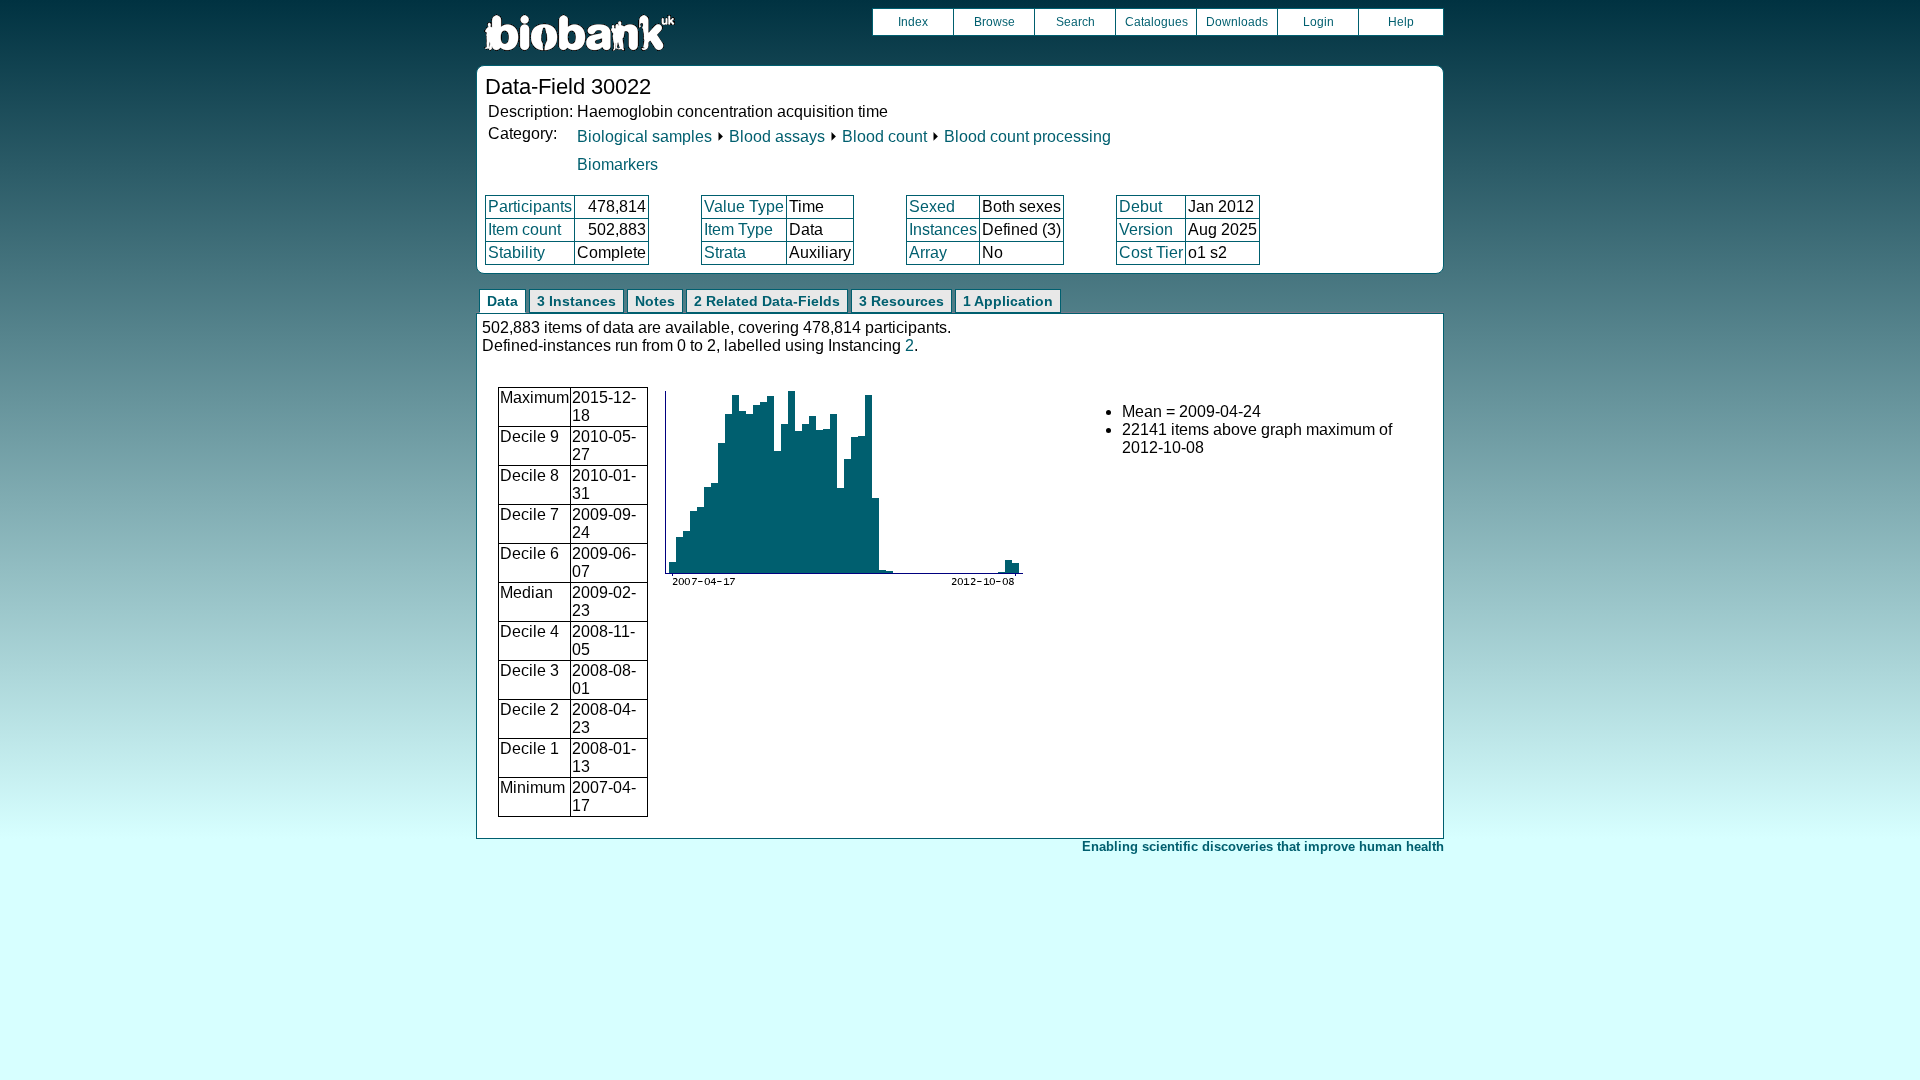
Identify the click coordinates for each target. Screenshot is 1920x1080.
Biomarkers (617, 164)
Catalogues (1156, 22)
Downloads (1237, 22)
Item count (524, 229)
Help (1401, 22)
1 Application (1008, 301)
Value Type (744, 206)
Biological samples (644, 136)
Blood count (884, 136)
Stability (516, 252)
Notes (655, 301)
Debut (1140, 206)
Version (1146, 229)
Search (1075, 22)
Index (913, 22)
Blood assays (777, 136)
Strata (725, 252)
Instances (943, 229)
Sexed (932, 206)
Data (502, 301)
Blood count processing (1027, 136)
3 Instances (576, 301)
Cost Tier (1151, 252)
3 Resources (901, 301)
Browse (994, 22)
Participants (530, 206)
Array (928, 252)
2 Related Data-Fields (767, 301)
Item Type (738, 229)
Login (1318, 22)
